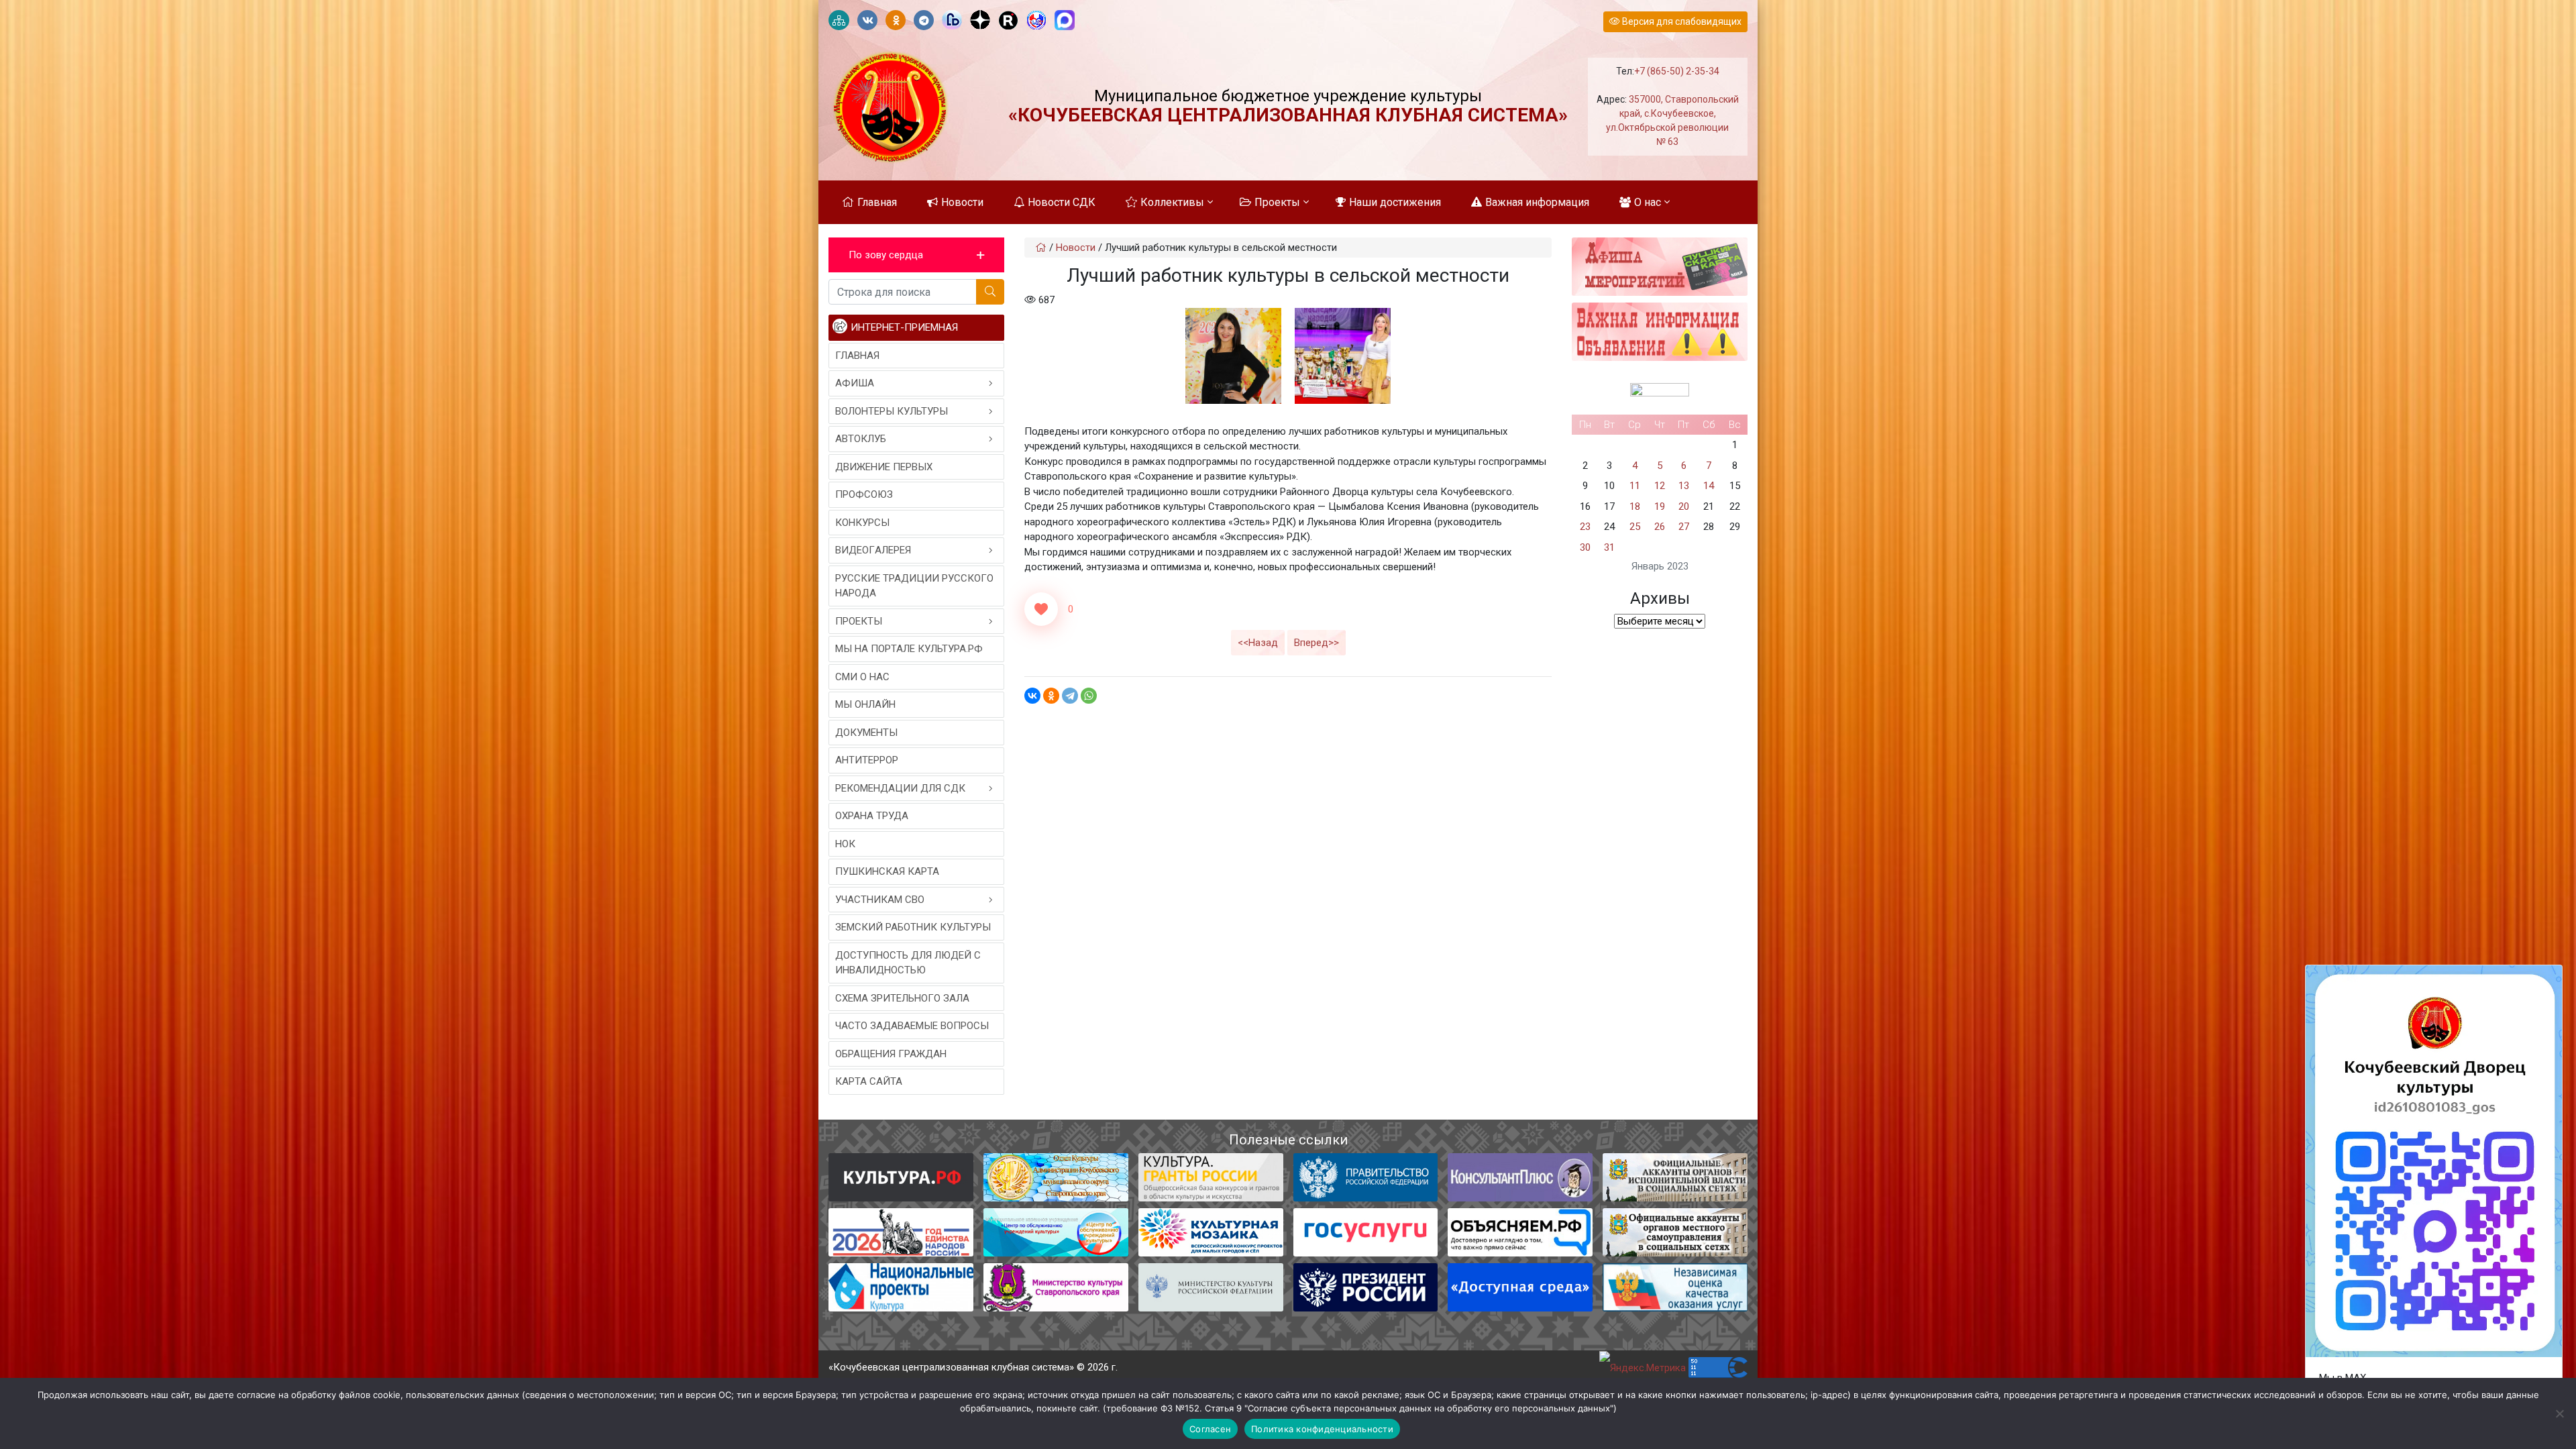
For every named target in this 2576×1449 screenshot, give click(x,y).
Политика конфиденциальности (1322, 1429)
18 (1635, 506)
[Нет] (2559, 1413)
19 (1660, 506)
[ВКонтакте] (1032, 696)
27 (1684, 527)
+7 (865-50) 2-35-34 (1677, 71)
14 (1709, 486)
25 (1635, 527)
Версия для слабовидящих (1681, 21)
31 (1609, 547)
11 (1635, 486)
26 (1660, 527)
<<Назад (1258, 643)
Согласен (1210, 1429)
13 (1684, 486)
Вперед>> (1317, 643)
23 (1585, 527)
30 (1585, 547)
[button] (916, 255)
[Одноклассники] (1051, 696)
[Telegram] (1070, 696)
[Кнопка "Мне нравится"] (1041, 609)
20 (1684, 506)
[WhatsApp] (1089, 696)
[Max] (1065, 21)
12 (1660, 486)
